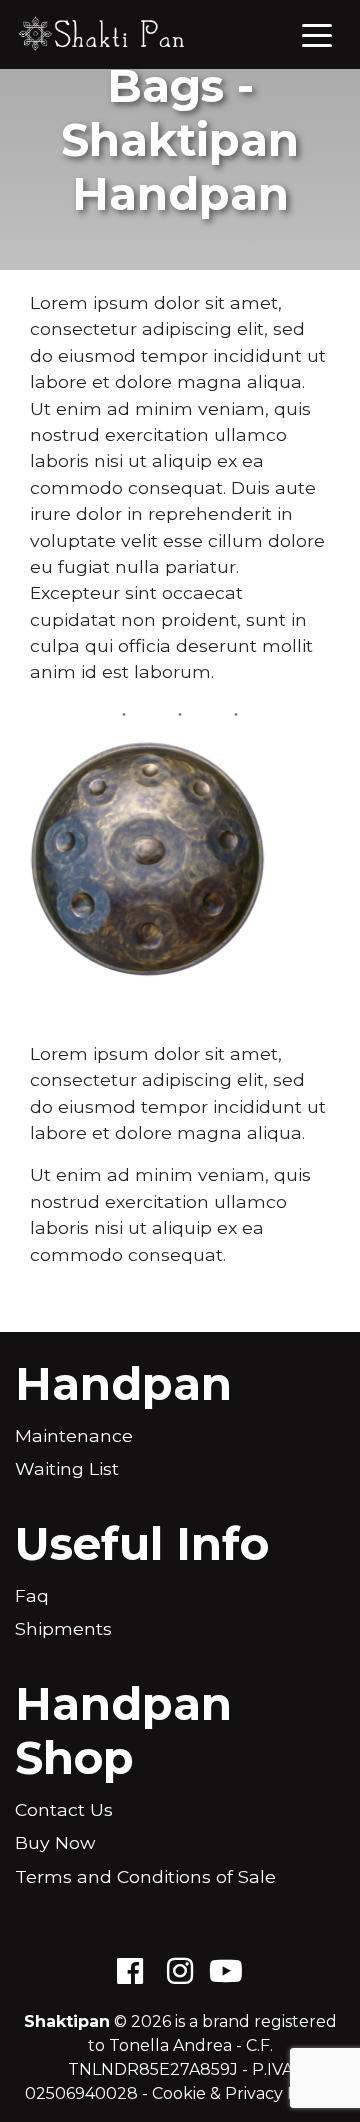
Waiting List (67, 1468)
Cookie (179, 2093)
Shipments (63, 1628)
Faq (32, 1595)
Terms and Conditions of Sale (145, 1876)
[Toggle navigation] (317, 34)
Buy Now (55, 1842)
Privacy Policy (280, 2093)
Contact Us (64, 1809)
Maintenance (74, 1435)
